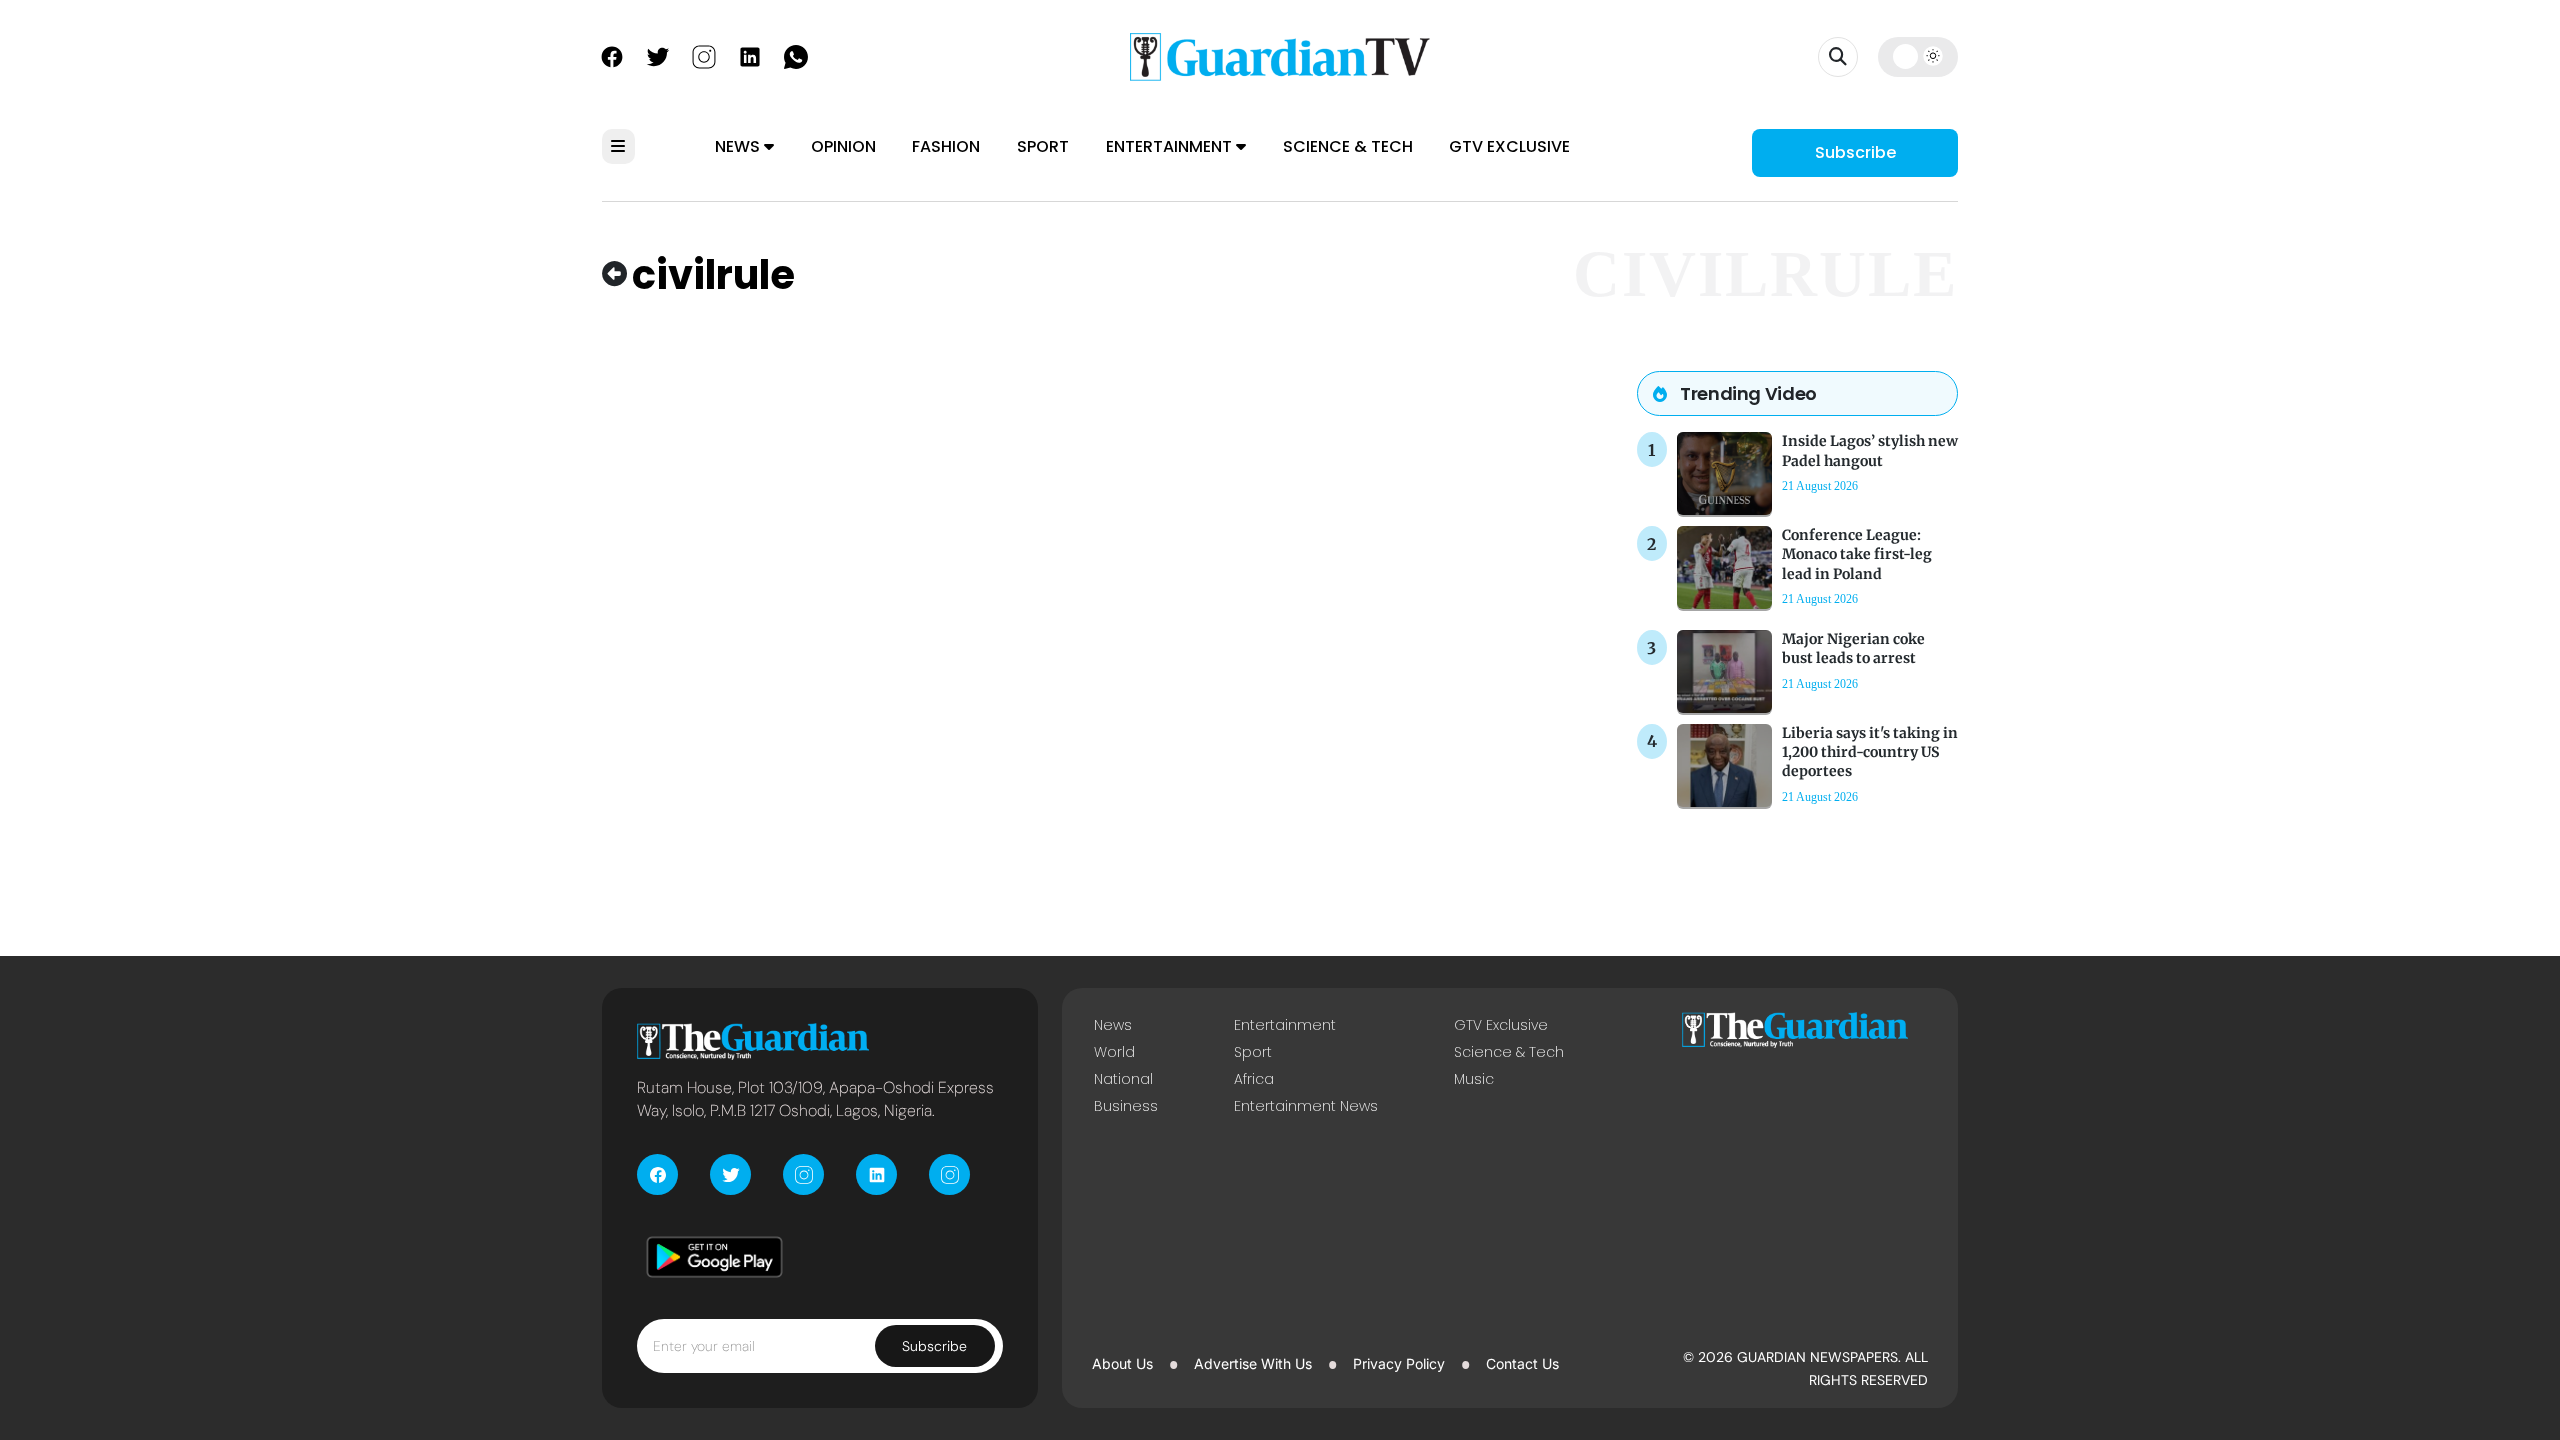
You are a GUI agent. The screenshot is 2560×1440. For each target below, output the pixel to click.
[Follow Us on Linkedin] (750, 55)
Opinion (843, 146)
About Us (1122, 1363)
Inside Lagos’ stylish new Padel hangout (1870, 450)
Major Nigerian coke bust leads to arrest (1853, 648)
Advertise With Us (1253, 1363)
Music (1474, 1079)
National (1123, 1079)
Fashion (946, 146)
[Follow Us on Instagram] (704, 55)
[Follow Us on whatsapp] (796, 55)
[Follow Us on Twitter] (658, 55)
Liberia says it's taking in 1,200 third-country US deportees (1870, 752)
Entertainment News (1306, 1106)
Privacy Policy (1399, 1363)
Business (1126, 1106)
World (1114, 1052)
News (739, 146)
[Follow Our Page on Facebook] (612, 55)
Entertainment (1171, 146)
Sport (1043, 146)
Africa (1254, 1079)
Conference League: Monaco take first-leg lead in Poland (1857, 554)
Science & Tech (1348, 146)
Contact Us (1522, 1363)
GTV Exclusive (1509, 146)
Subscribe (1855, 152)
